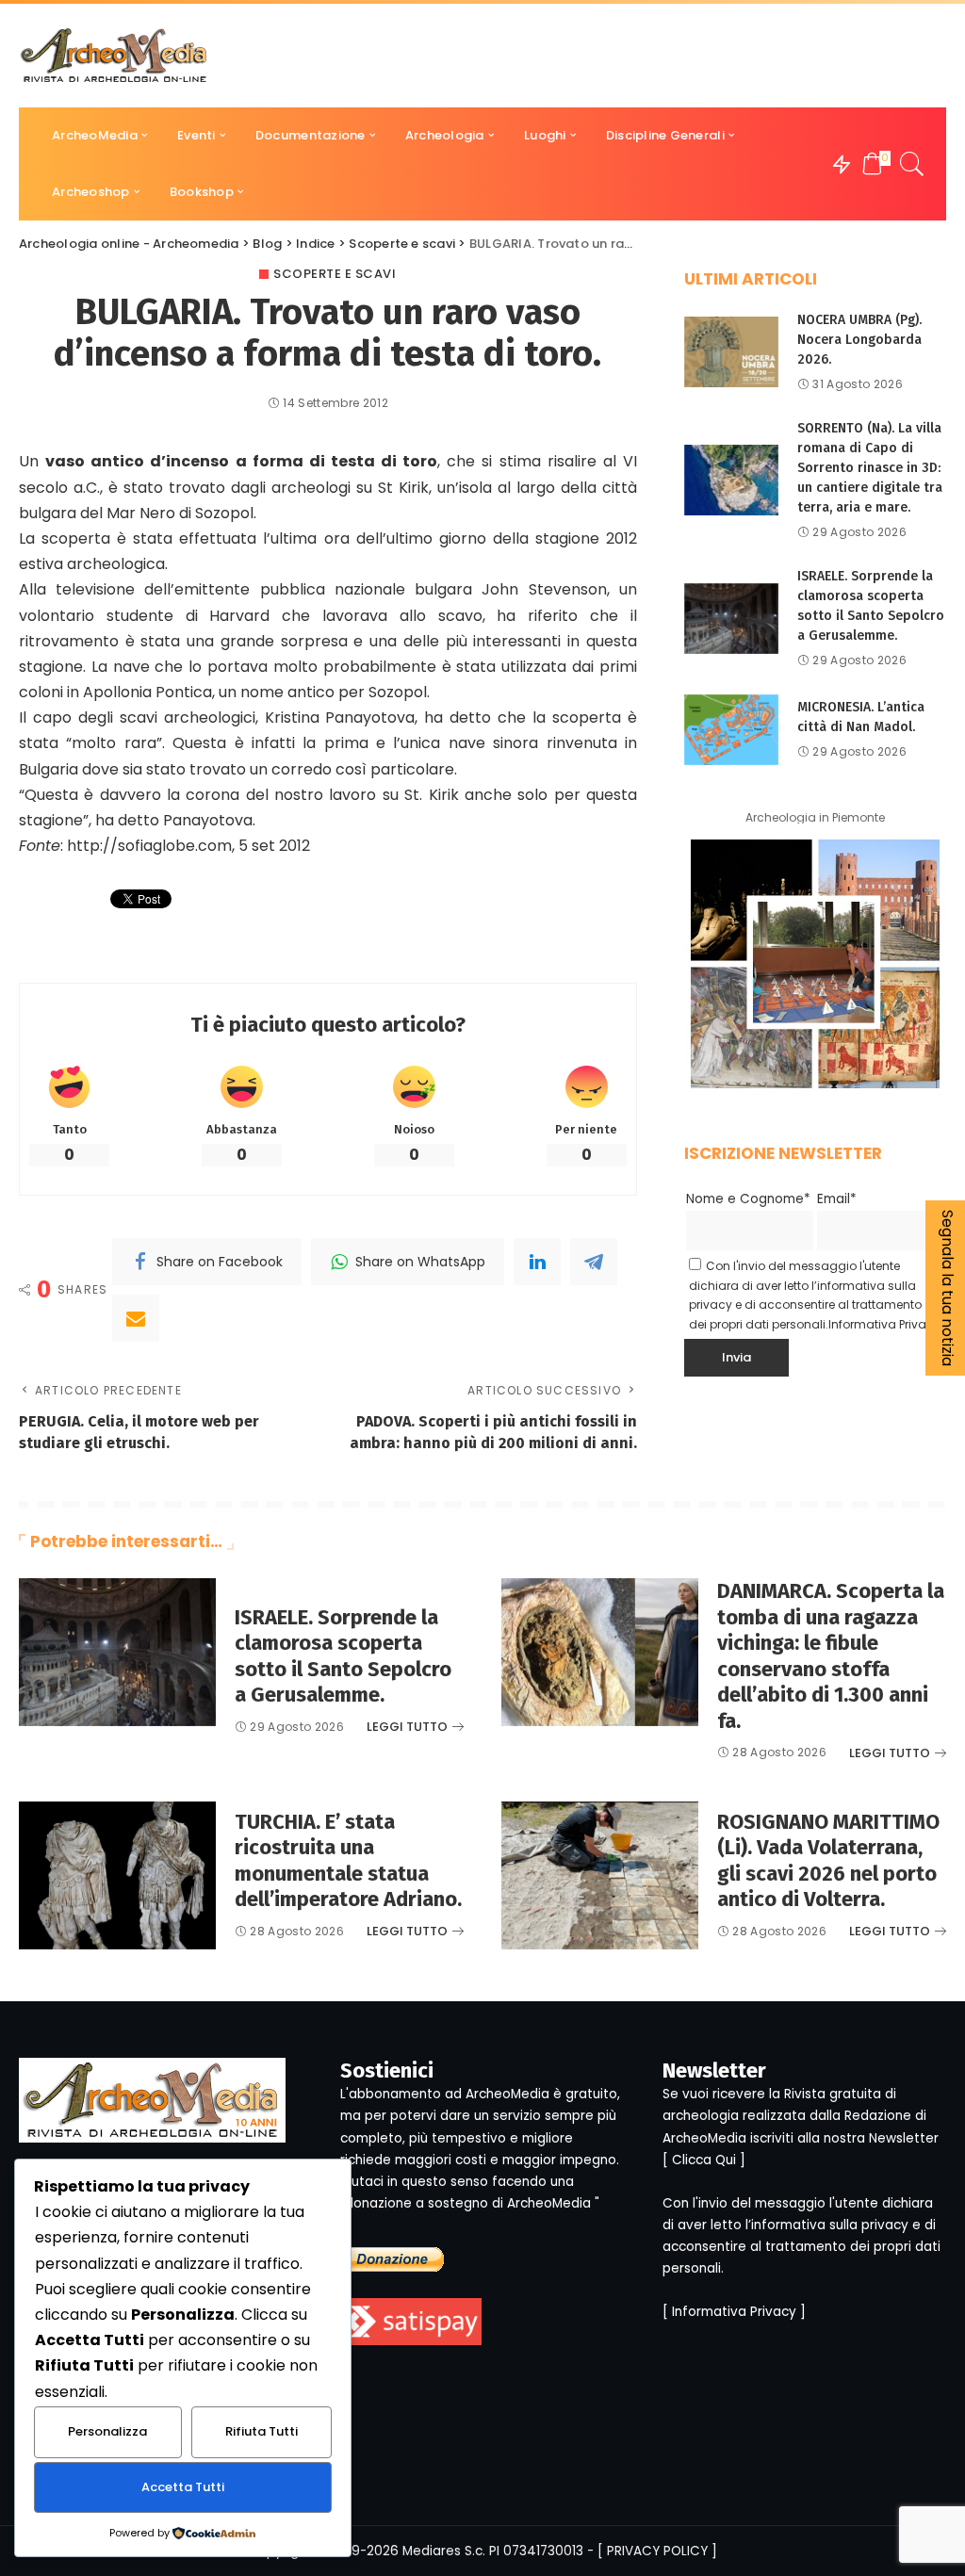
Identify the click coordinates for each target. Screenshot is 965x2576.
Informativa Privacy (884, 1324)
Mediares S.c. (444, 2551)
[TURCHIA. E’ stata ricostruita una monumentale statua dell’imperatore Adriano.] (117, 1875)
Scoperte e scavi (335, 274)
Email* (837, 1199)
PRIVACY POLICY (657, 2551)
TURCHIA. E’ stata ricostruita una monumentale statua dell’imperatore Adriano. (348, 1861)
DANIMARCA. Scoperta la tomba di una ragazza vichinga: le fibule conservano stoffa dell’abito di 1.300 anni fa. (831, 1656)
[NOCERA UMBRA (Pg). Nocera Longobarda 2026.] (731, 352)
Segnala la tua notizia (948, 1288)
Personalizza (107, 2431)
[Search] (912, 164)
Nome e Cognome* (748, 1199)
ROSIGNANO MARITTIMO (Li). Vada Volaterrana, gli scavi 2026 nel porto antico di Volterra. (828, 1861)
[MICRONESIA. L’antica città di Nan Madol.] (731, 730)
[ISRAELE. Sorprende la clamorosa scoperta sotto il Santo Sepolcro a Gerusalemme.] (731, 619)
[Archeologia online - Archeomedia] (114, 56)
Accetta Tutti (183, 2487)
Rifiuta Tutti (262, 2431)
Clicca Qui (704, 2160)
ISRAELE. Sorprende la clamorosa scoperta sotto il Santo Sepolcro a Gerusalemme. (343, 1656)
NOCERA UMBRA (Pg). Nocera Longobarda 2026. (859, 340)
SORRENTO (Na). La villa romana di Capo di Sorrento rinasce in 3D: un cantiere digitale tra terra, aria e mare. (870, 468)
